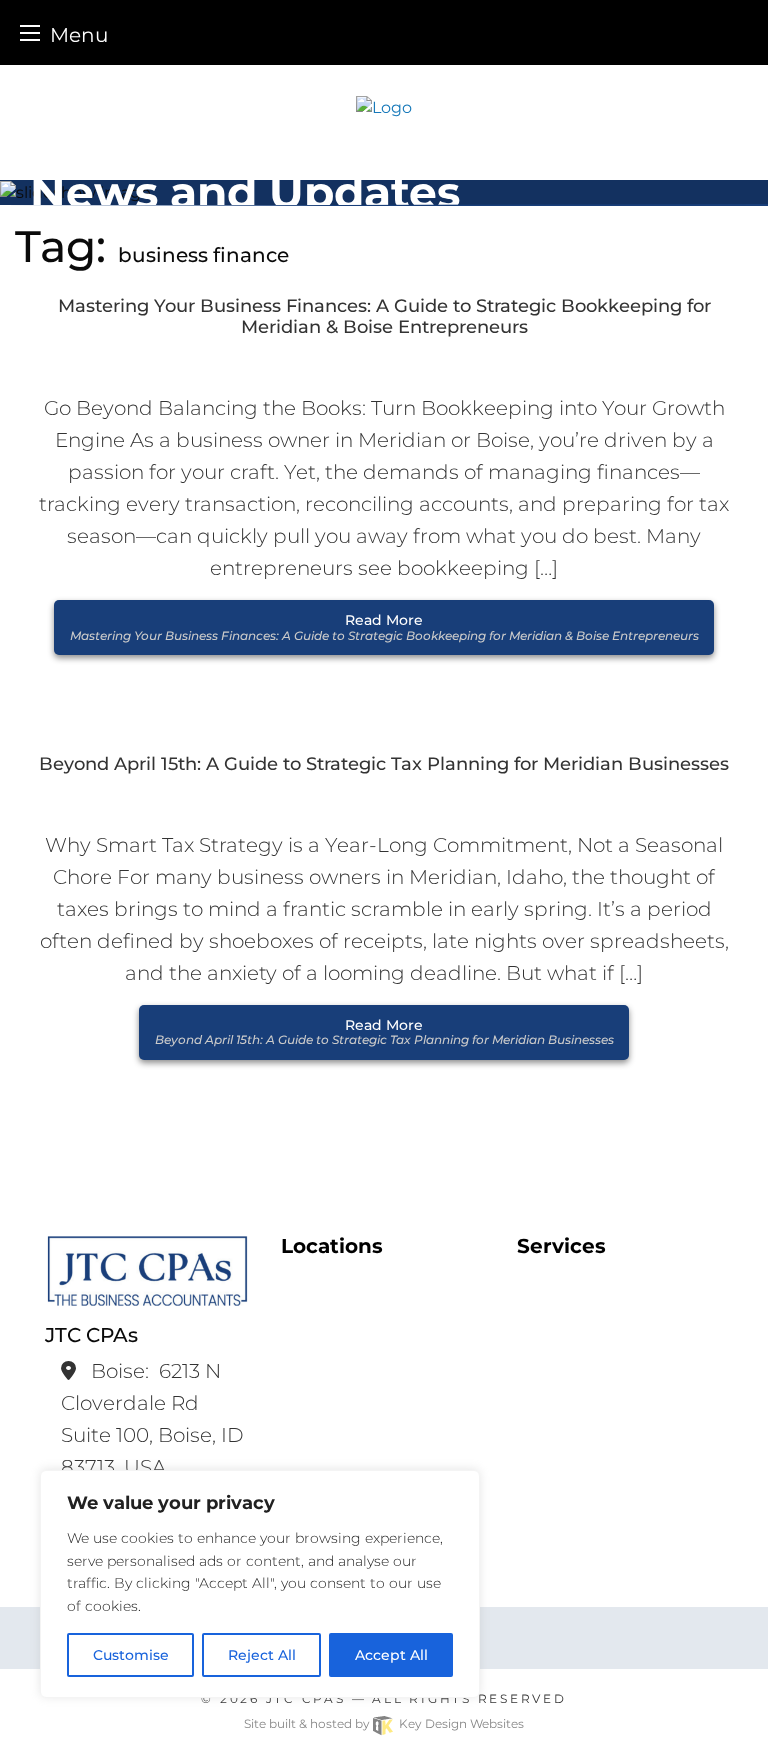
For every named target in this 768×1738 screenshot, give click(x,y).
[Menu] (30, 32)
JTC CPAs (306, 1698)
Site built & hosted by (384, 1723)
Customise (131, 1655)
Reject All (262, 1655)
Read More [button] (384, 626)
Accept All (391, 1655)
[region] (260, 1584)
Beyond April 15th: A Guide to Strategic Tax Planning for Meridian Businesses (384, 764)
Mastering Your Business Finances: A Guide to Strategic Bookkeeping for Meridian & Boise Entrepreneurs (384, 317)
